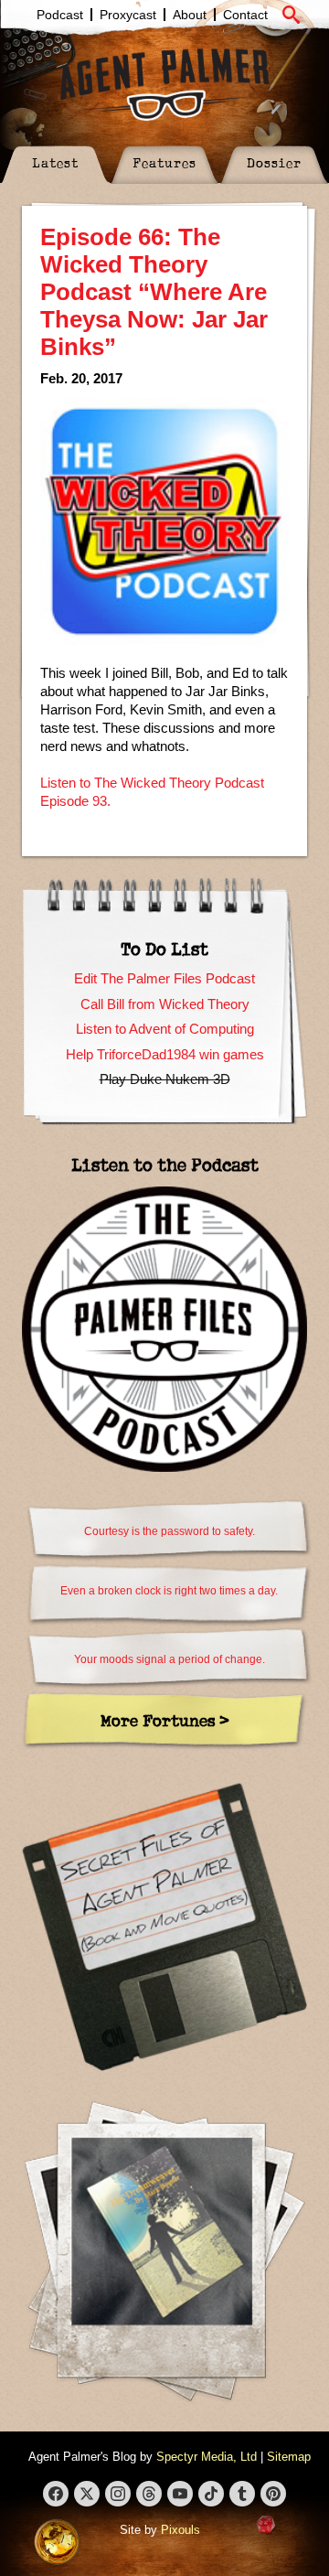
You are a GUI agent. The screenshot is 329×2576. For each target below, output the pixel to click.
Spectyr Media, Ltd (207, 2457)
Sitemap (289, 2457)
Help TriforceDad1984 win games (165, 1054)
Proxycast (128, 15)
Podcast (60, 15)
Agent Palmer (164, 84)
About (190, 15)
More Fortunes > (165, 1720)
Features (164, 162)
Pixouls (180, 2530)
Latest (55, 162)
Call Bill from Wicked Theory (165, 1004)
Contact (245, 15)
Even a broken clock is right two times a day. (169, 1591)
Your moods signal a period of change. (170, 1659)
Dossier (274, 162)
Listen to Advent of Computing (165, 1029)
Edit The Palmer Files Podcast (164, 978)
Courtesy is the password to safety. (170, 1531)
